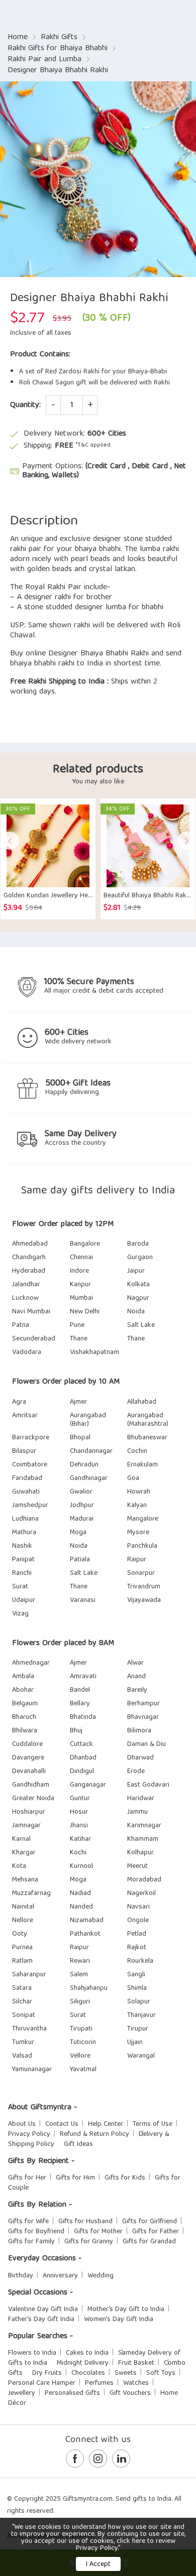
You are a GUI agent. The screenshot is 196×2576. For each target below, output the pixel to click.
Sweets (126, 2373)
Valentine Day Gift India (43, 2310)
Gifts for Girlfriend (150, 2222)
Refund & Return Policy (94, 2134)
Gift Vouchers (130, 2393)
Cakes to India (87, 2353)
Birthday (21, 2276)
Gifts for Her (27, 2178)
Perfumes (99, 2383)
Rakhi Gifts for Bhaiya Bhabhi (58, 49)
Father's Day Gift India (41, 2320)
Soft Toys (161, 2373)
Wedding (101, 2276)
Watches (136, 2383)
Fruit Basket (136, 2363)
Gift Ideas (78, 2144)
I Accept (98, 2564)
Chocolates (88, 2373)
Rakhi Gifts (59, 38)
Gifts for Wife (28, 2222)
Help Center (106, 2124)
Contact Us (62, 2124)
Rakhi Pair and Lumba (44, 60)
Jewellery (22, 2393)
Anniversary (60, 2276)
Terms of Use (153, 2124)
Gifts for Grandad (149, 2242)
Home (18, 38)
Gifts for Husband (85, 2222)
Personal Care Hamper (42, 2383)
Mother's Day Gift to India (126, 2310)
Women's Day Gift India (119, 2320)
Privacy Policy (29, 2134)
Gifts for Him (75, 2178)
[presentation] (10, 841)
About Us (22, 2124)
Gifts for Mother (98, 2232)
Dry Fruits (47, 2373)
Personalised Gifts (72, 2393)
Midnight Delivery (83, 2363)
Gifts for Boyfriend (36, 2232)
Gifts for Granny (89, 2242)
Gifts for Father (156, 2232)
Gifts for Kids (125, 2178)
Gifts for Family (31, 2242)
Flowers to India (32, 2353)
